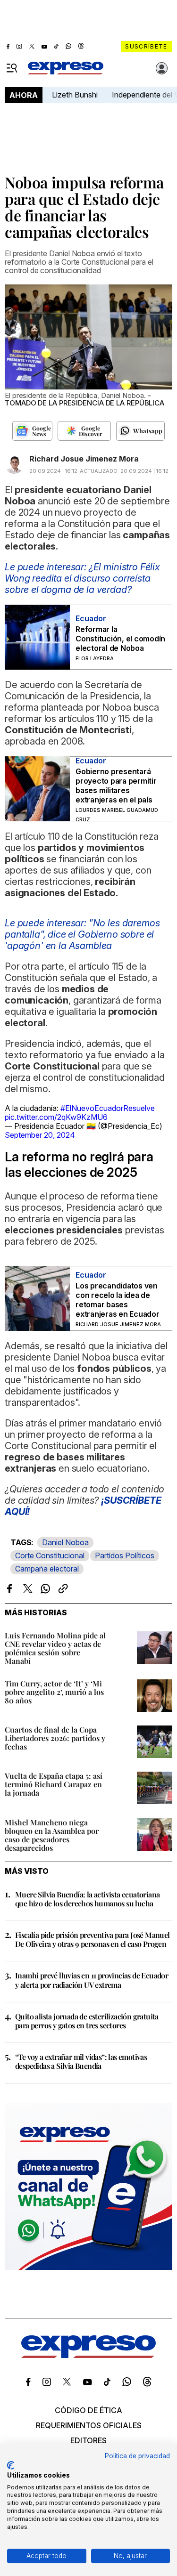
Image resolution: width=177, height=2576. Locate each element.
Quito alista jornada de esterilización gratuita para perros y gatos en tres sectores (87, 2021)
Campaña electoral (47, 1569)
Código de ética (88, 2410)
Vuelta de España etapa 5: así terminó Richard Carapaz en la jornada (54, 1784)
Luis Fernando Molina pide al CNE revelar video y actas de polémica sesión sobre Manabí (55, 1648)
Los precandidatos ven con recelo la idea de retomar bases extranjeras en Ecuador (118, 1300)
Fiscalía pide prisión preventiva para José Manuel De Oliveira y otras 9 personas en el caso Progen (93, 1939)
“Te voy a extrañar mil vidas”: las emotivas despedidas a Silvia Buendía (81, 2061)
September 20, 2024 (40, 1135)
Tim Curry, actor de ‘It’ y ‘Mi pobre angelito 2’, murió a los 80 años (54, 1692)
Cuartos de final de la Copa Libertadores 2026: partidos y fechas (55, 1738)
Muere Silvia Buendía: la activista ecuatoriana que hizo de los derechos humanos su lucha (87, 1899)
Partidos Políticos (125, 1555)
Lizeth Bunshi (75, 95)
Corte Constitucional (50, 1555)
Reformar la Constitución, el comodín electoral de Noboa (120, 639)
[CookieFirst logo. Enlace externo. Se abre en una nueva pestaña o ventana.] (11, 2465)
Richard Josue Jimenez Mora (84, 459)
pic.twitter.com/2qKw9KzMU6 (56, 1117)
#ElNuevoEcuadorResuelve (108, 1108)
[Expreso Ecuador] (88, 2355)
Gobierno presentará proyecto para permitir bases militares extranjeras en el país (116, 786)
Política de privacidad (137, 2456)
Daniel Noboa (65, 1542)
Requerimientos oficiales (89, 2425)
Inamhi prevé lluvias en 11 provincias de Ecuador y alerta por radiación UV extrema (92, 1980)
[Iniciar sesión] (162, 68)
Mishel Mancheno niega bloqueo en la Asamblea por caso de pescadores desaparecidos (52, 1835)
